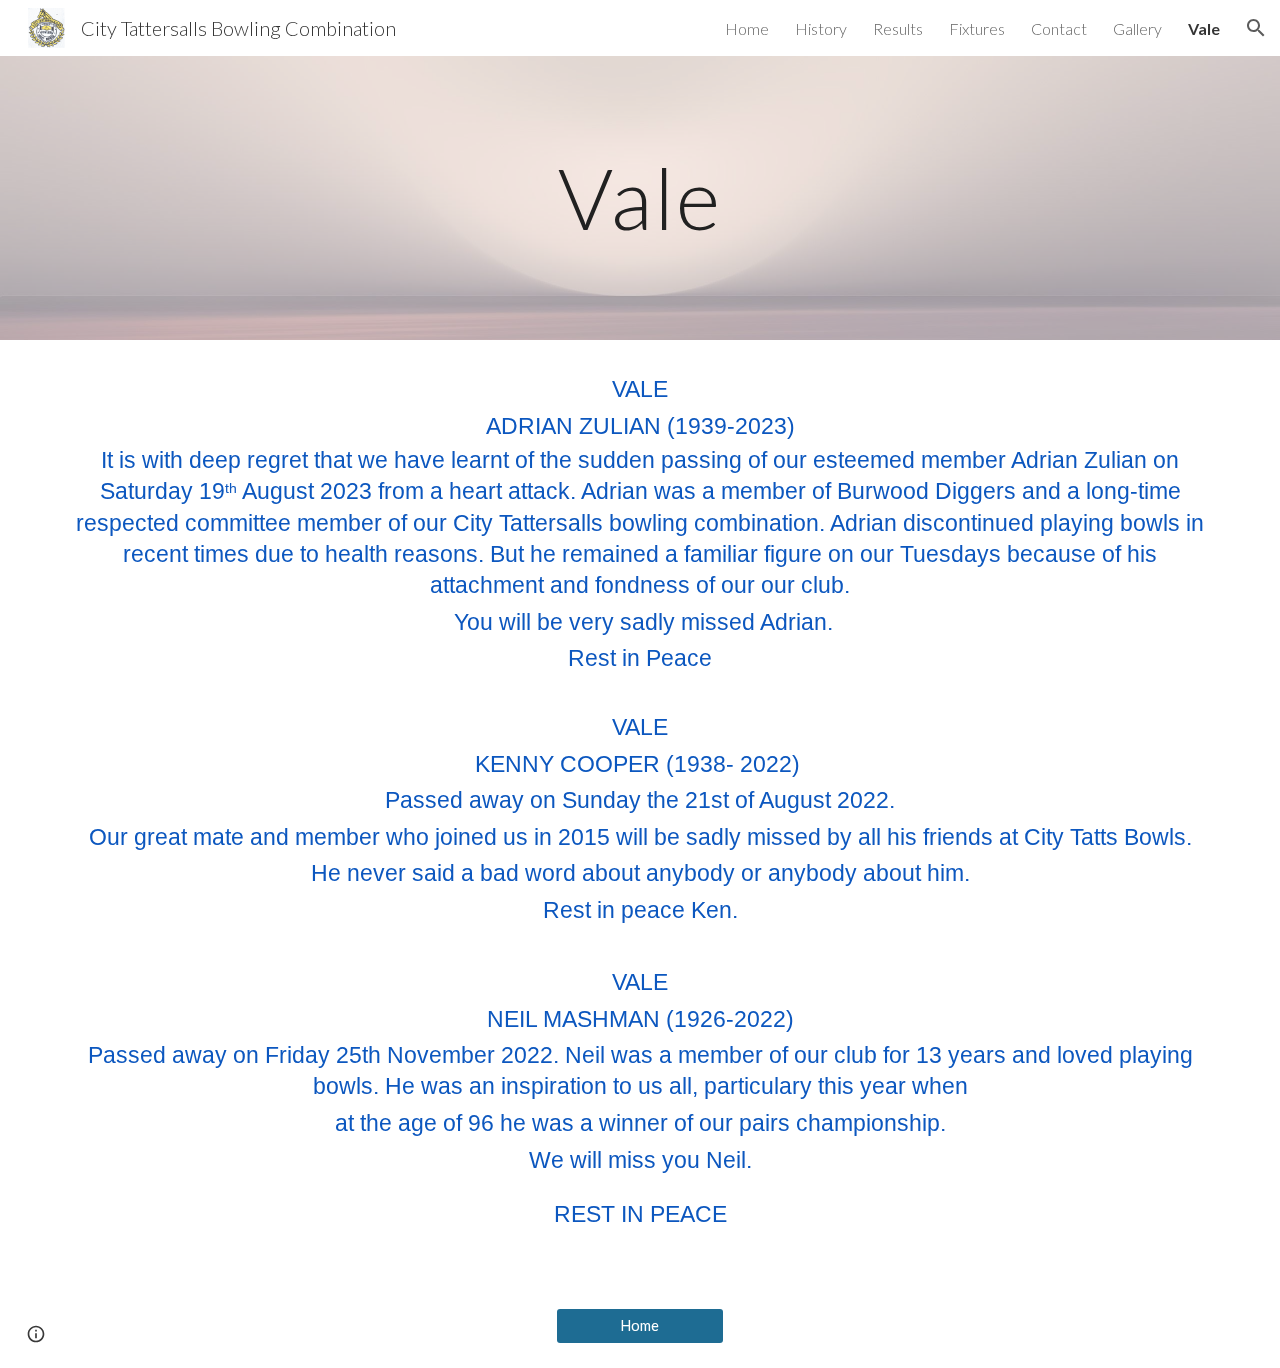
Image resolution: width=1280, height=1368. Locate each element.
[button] (1256, 28)
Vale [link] (1204, 28)
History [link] (821, 28)
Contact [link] (1059, 28)
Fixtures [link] (977, 28)
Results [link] (898, 28)
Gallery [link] (1137, 28)
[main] (640, 197)
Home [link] (747, 28)
